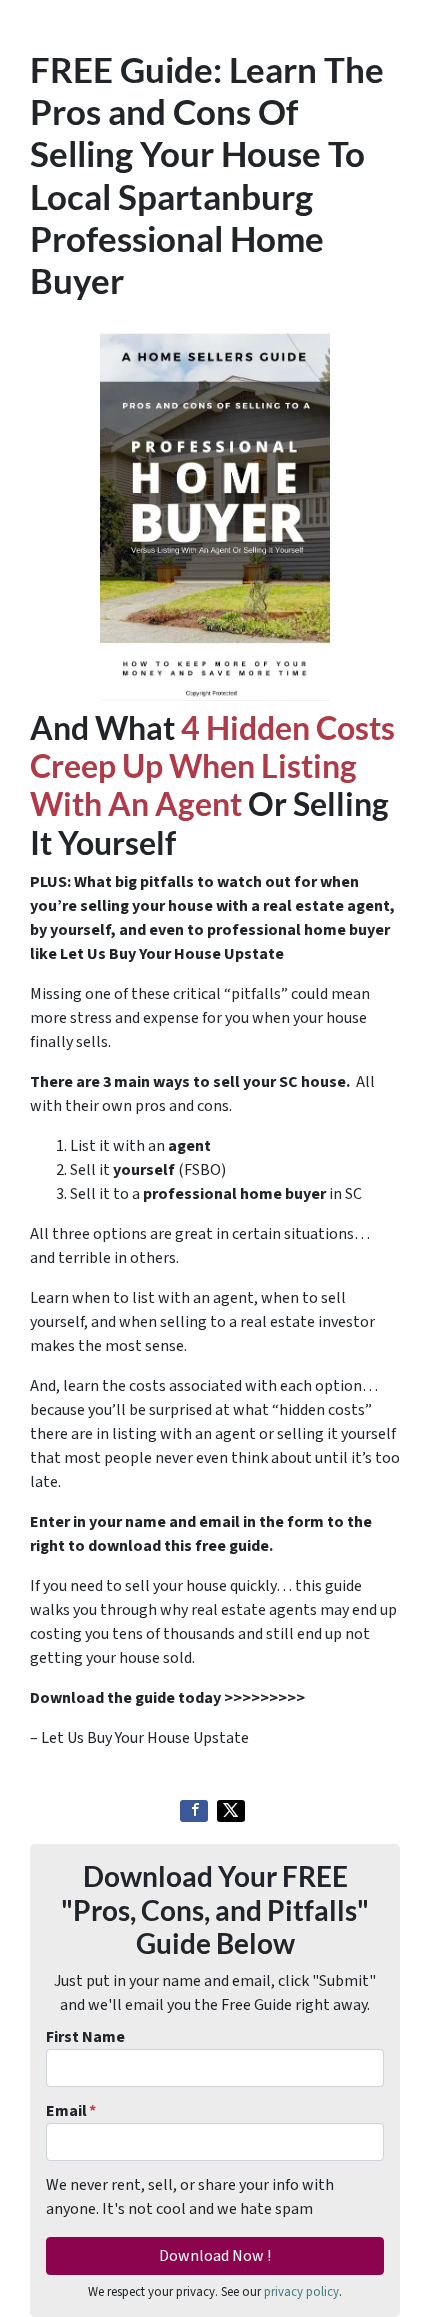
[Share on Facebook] (194, 1811)
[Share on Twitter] (231, 1811)
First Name (85, 2037)
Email (71, 2111)
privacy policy (301, 2292)
